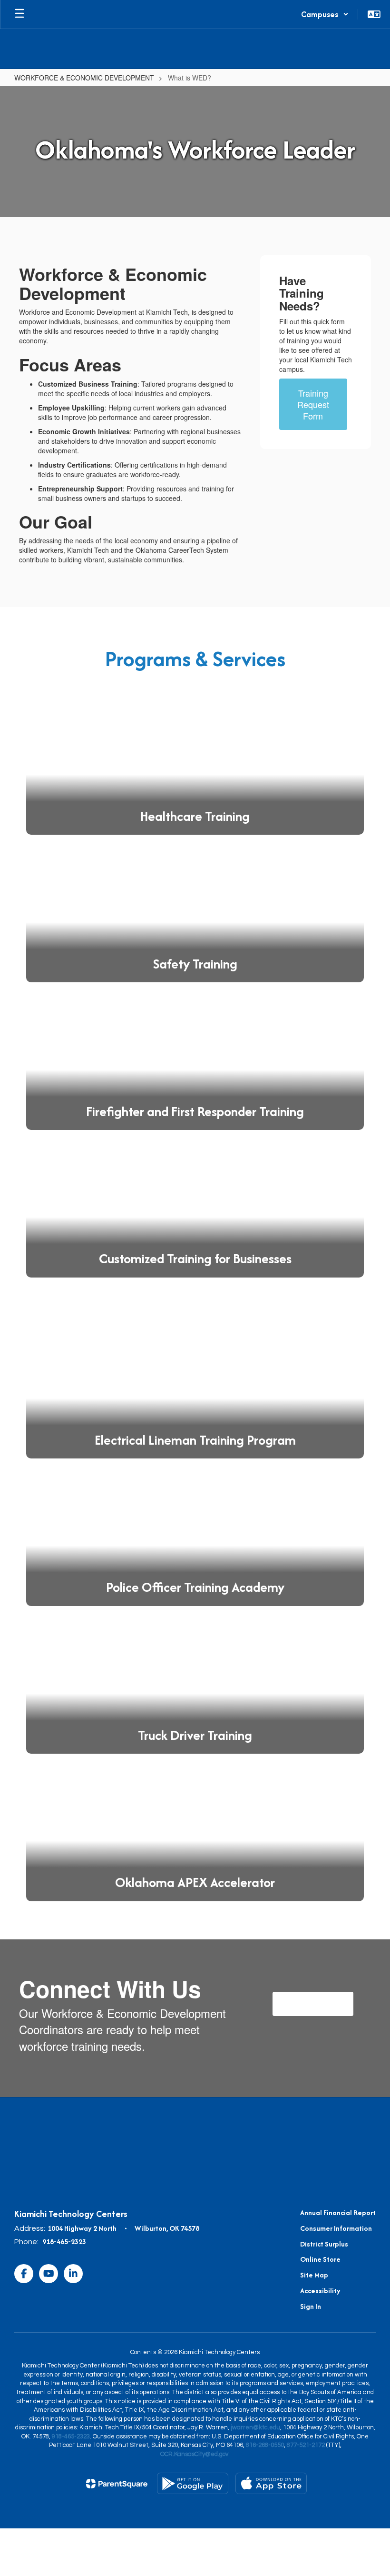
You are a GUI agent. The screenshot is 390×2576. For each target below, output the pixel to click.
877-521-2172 (306, 2445)
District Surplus (324, 2244)
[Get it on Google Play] (193, 2483)
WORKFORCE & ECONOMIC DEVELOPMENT (84, 78)
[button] (325, 14)
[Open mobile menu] (19, 14)
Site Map (314, 2275)
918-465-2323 (64, 2242)
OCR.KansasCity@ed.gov (194, 2454)
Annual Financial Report (338, 2212)
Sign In (311, 2306)
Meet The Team (313, 2003)
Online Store (320, 2259)
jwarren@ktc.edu (255, 2427)
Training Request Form (313, 404)
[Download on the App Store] (271, 2483)
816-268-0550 (265, 2445)
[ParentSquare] (117, 2484)
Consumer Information (336, 2228)
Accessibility (320, 2291)
